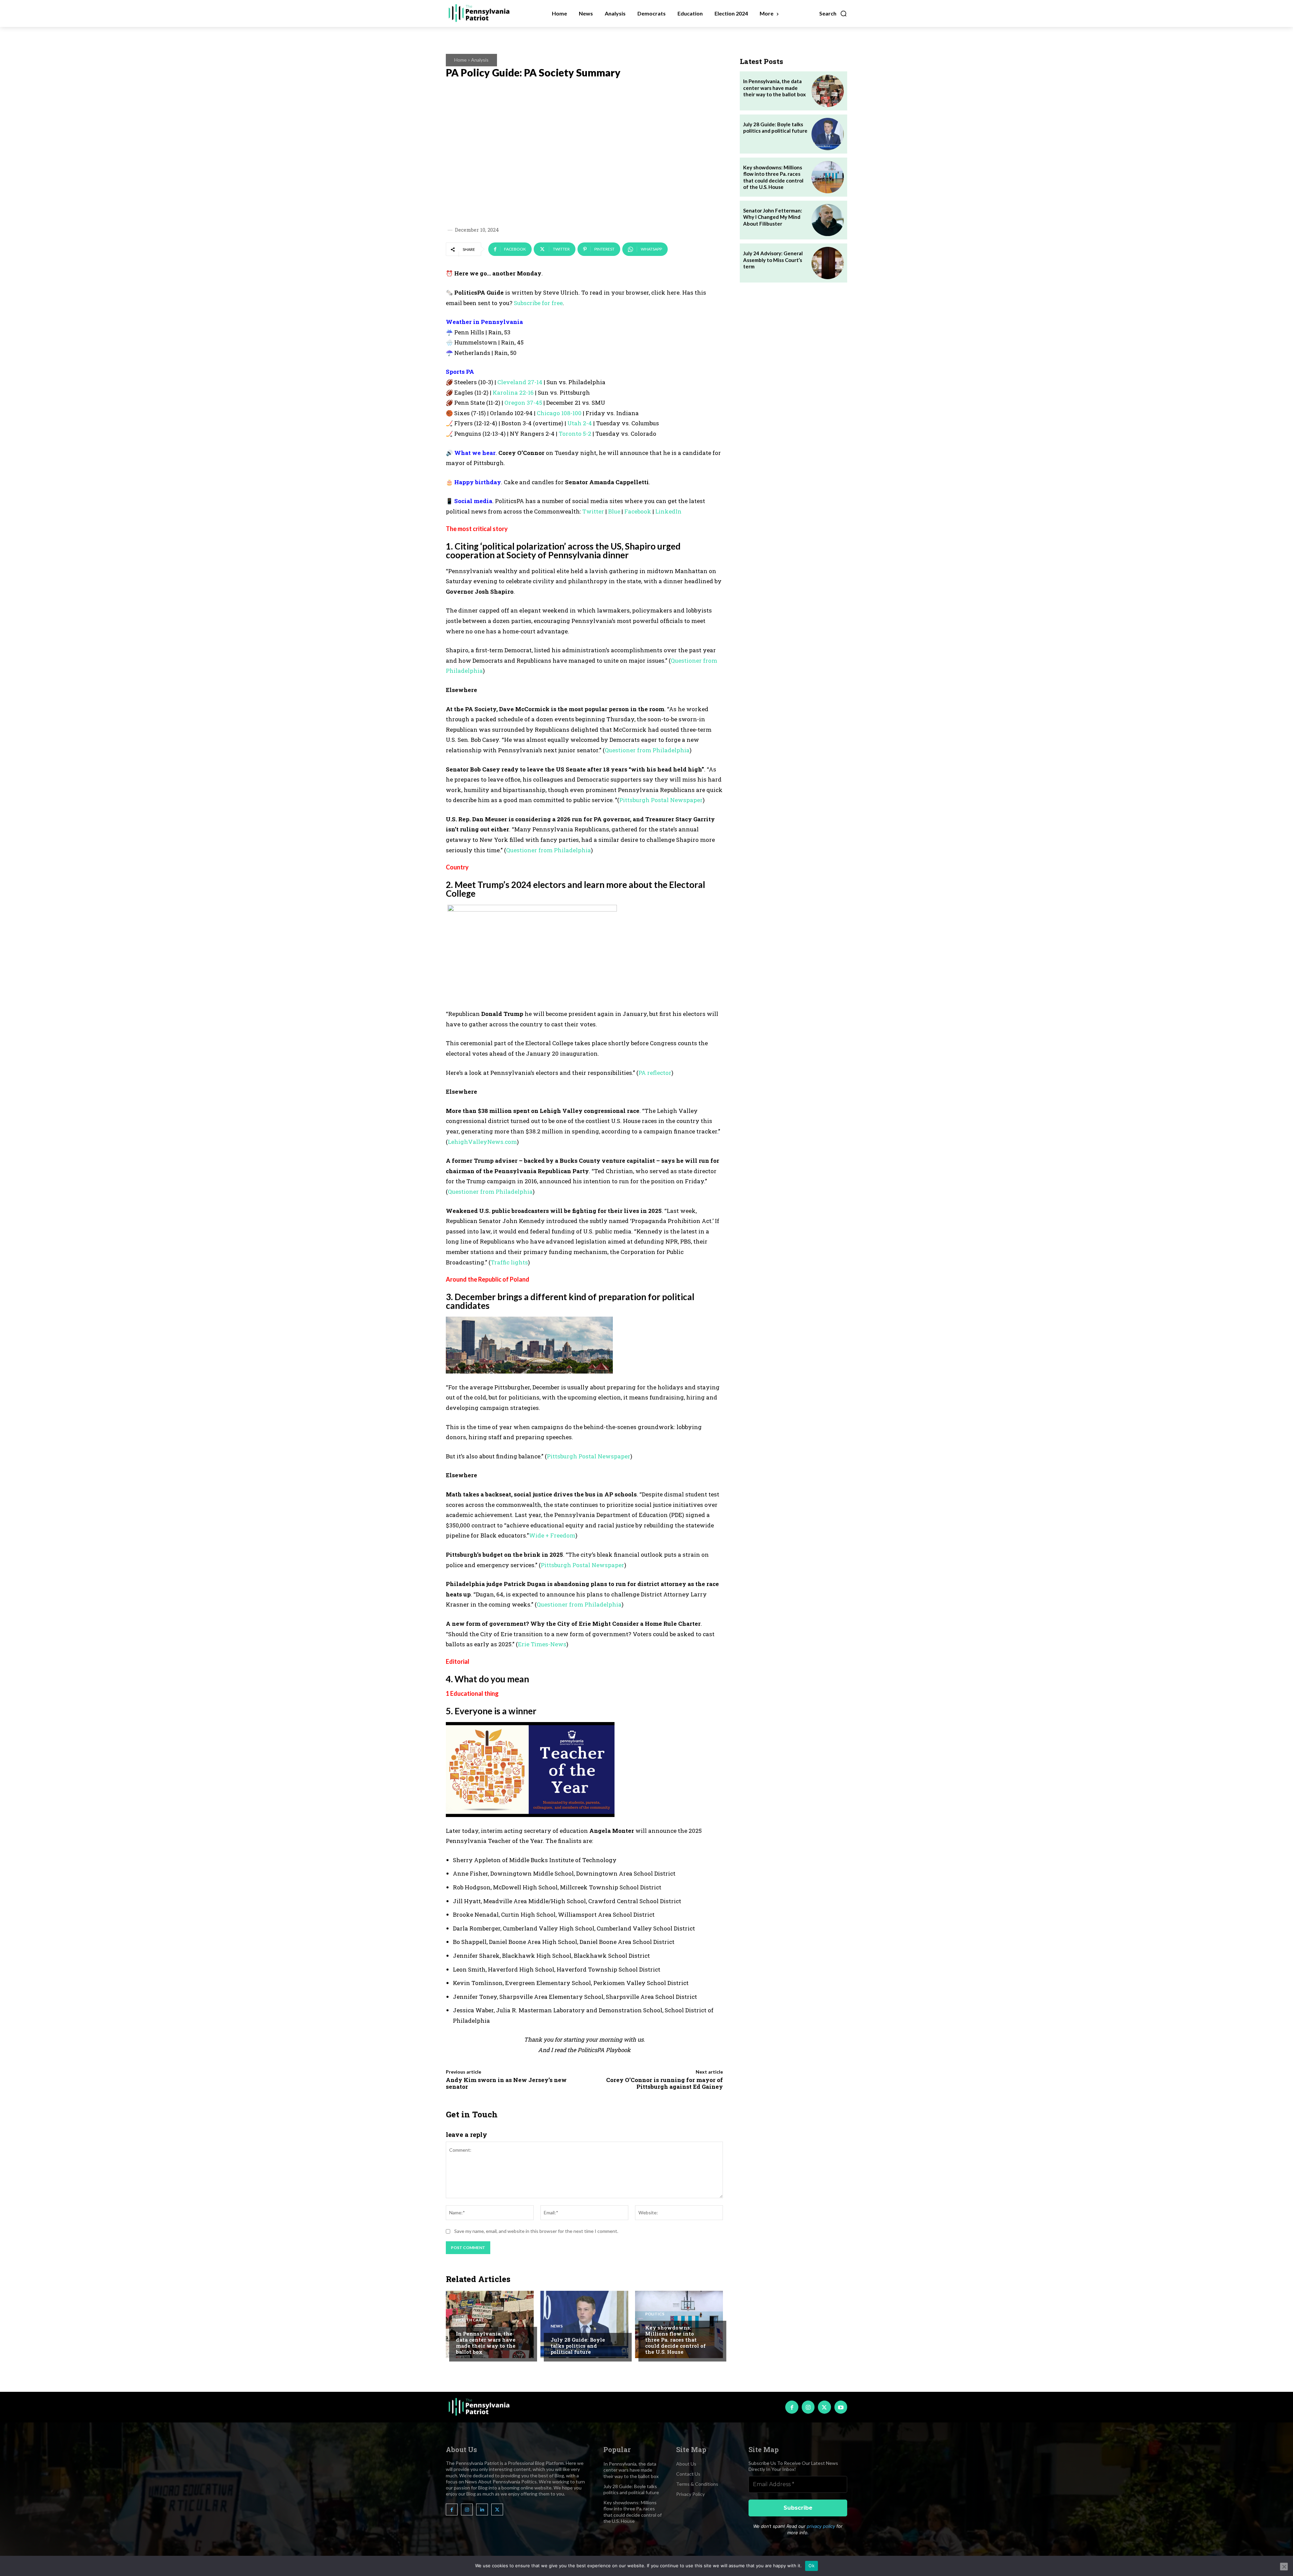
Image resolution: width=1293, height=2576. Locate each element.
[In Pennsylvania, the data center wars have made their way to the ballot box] (490, 2324)
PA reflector (655, 1073)
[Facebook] (792, 2407)
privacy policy (821, 2526)
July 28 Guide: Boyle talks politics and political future (578, 2346)
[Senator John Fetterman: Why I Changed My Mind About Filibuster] (828, 220)
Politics (655, 2314)
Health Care (470, 2320)
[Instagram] (808, 2407)
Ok (811, 2566)
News (557, 2326)
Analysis (480, 60)
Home (460, 60)
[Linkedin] (482, 2509)
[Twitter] (824, 2407)
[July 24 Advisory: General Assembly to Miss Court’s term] (828, 263)
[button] (833, 13)
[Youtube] (841, 2407)
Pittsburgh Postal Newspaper (589, 1456)
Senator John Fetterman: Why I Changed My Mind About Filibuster (773, 217)
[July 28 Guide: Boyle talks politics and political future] (584, 2324)
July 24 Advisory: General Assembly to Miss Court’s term (773, 260)
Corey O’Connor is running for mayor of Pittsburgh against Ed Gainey (665, 2083)
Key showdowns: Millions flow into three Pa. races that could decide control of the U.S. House (675, 2340)
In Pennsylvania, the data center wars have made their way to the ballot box (486, 2343)
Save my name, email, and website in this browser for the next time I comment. (536, 2231)
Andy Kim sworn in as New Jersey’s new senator (506, 2083)
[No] (1284, 2567)
